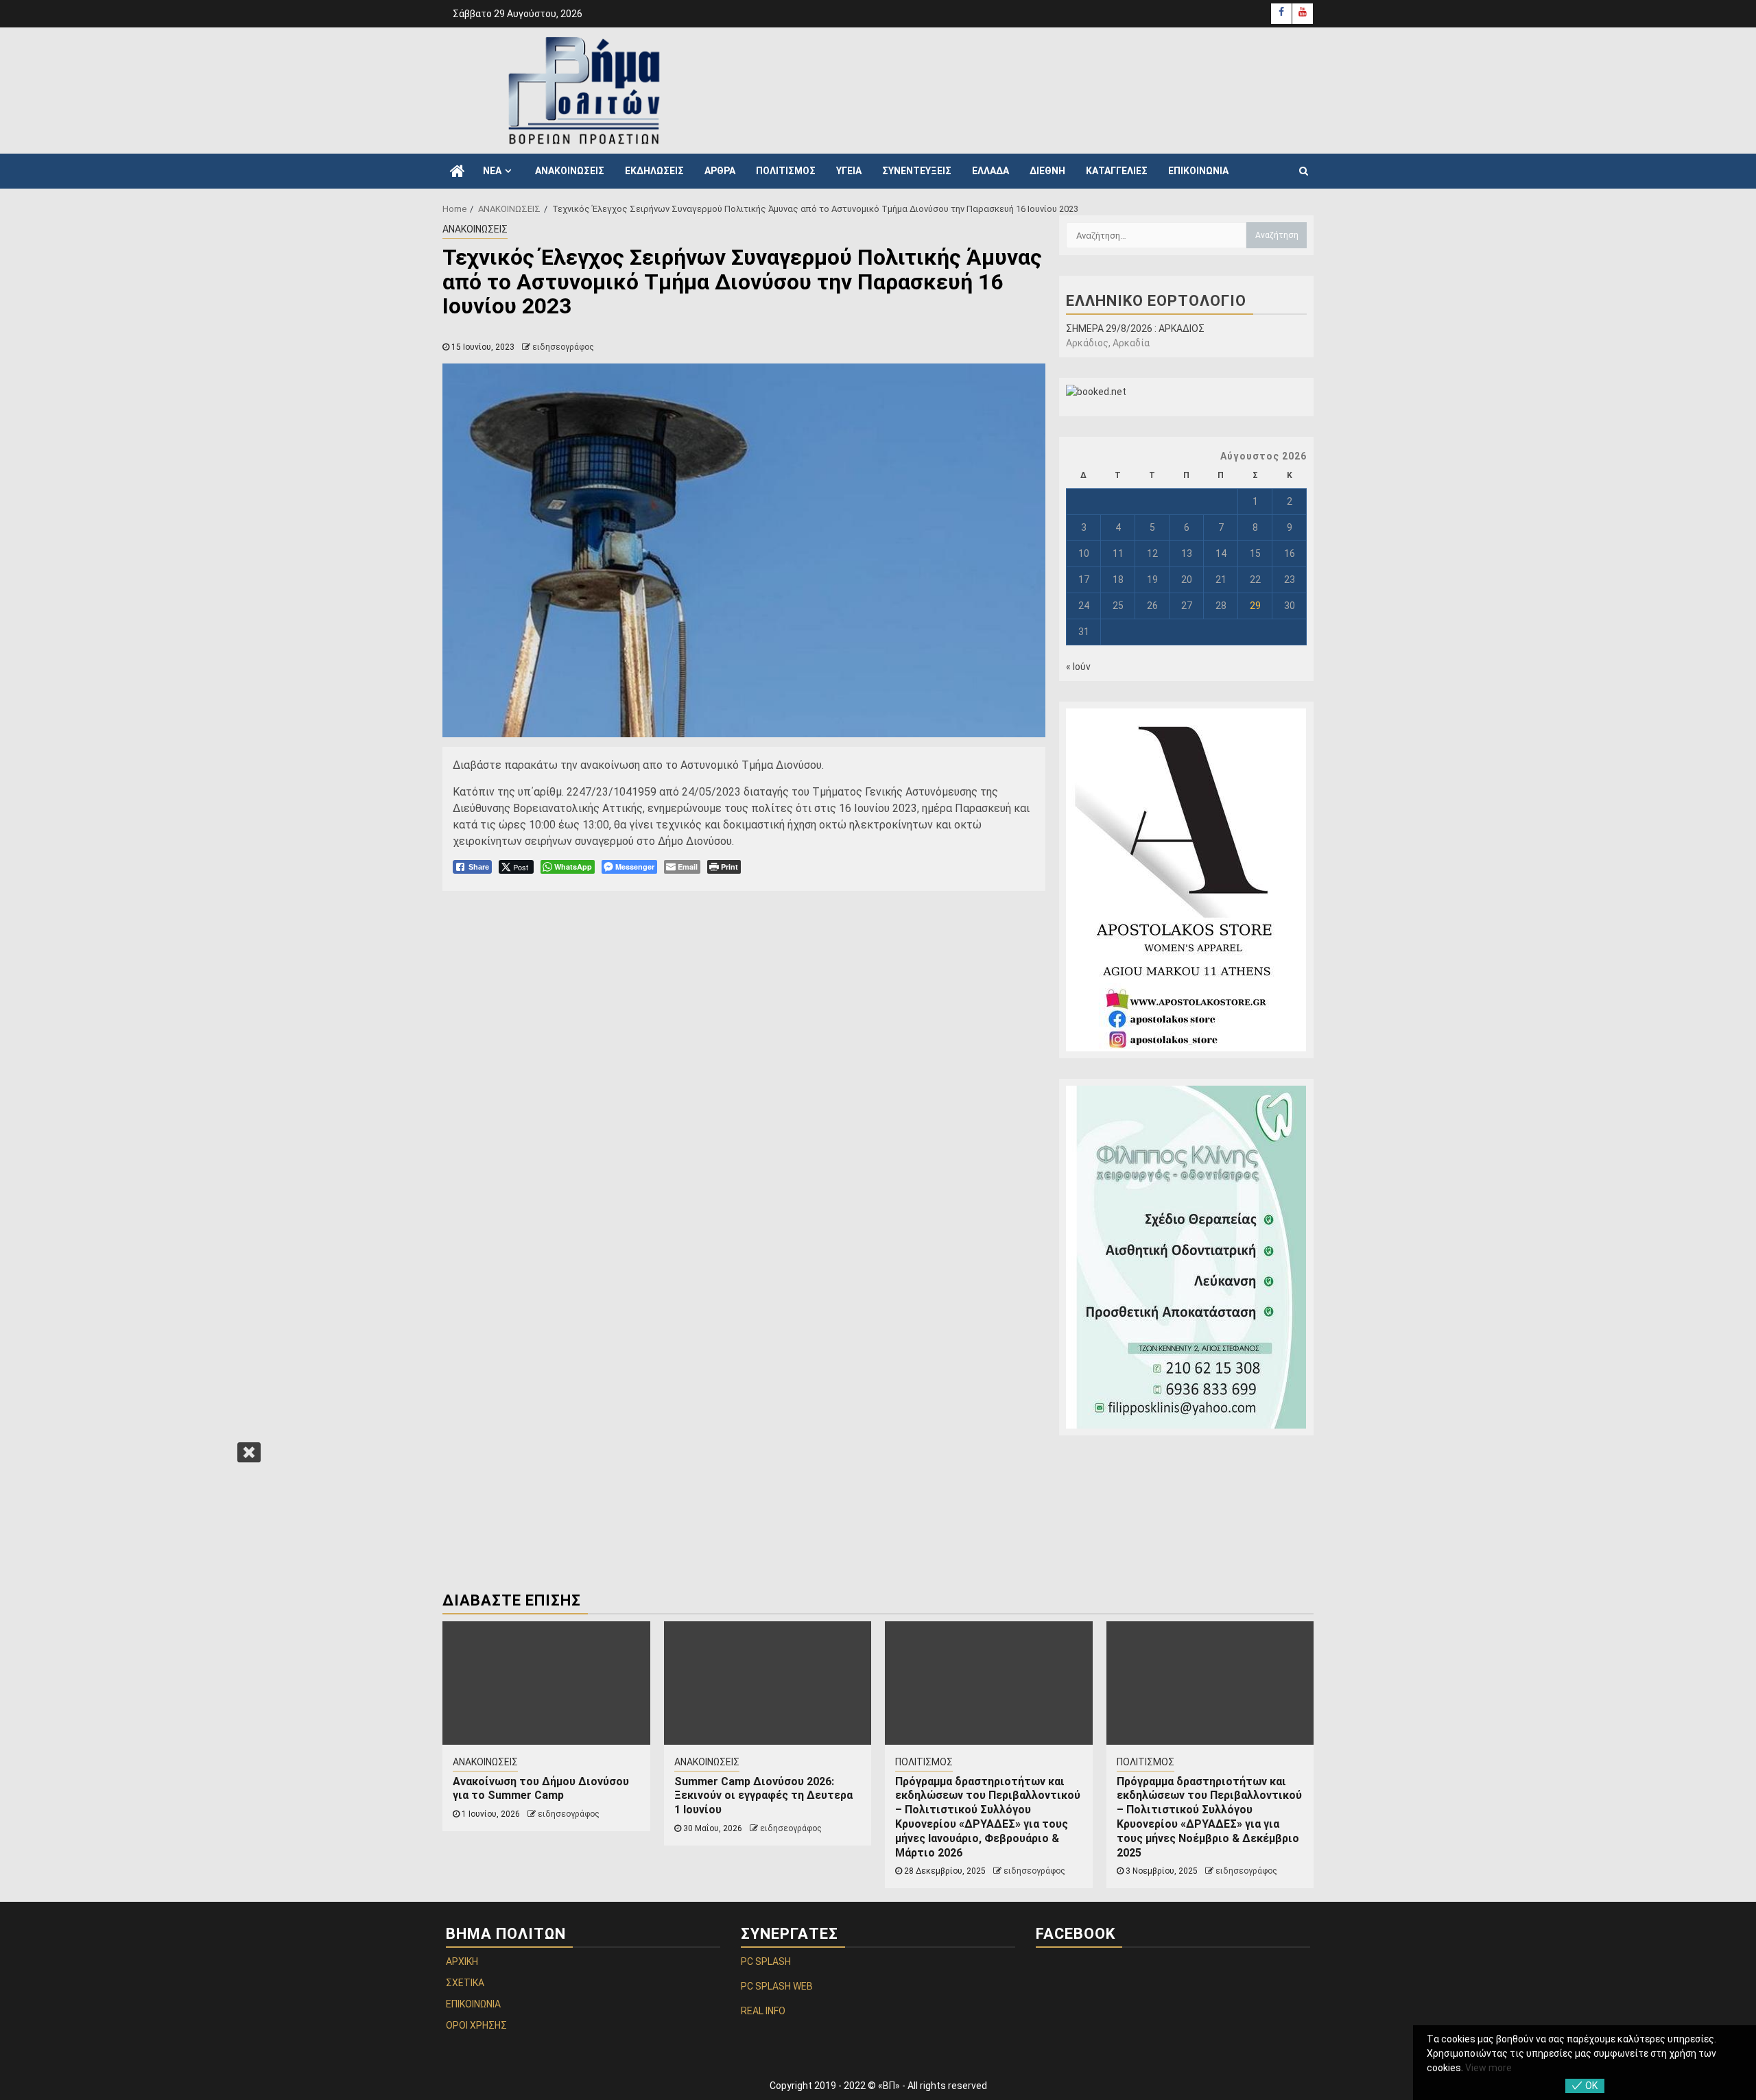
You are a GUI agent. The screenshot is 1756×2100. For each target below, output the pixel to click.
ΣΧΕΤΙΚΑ (465, 1983)
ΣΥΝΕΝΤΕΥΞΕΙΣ (917, 171)
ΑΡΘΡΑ (720, 171)
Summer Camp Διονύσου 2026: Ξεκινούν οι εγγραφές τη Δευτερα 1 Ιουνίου (763, 1796)
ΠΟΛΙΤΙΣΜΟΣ (786, 171)
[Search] (1304, 171)
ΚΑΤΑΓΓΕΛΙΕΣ (1117, 171)
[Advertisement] (1056, 88)
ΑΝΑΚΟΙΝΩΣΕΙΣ (570, 171)
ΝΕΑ (492, 171)
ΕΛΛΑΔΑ (990, 171)
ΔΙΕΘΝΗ (1047, 171)
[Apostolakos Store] (1186, 880)
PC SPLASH (766, 1961)
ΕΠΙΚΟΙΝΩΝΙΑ (1198, 171)
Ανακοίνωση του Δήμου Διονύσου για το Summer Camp (541, 1789)
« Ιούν (1078, 667)
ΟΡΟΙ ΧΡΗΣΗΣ (476, 2025)
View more (1488, 2068)
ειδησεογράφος (563, 347)
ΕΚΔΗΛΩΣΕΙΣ (654, 171)
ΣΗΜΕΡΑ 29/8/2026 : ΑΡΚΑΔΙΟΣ (1135, 329)
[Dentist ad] (1186, 1257)
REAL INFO (763, 2011)
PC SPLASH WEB (777, 1986)
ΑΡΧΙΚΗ (462, 1961)
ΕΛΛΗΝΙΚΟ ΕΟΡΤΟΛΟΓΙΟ (1156, 301)
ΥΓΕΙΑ (849, 171)
